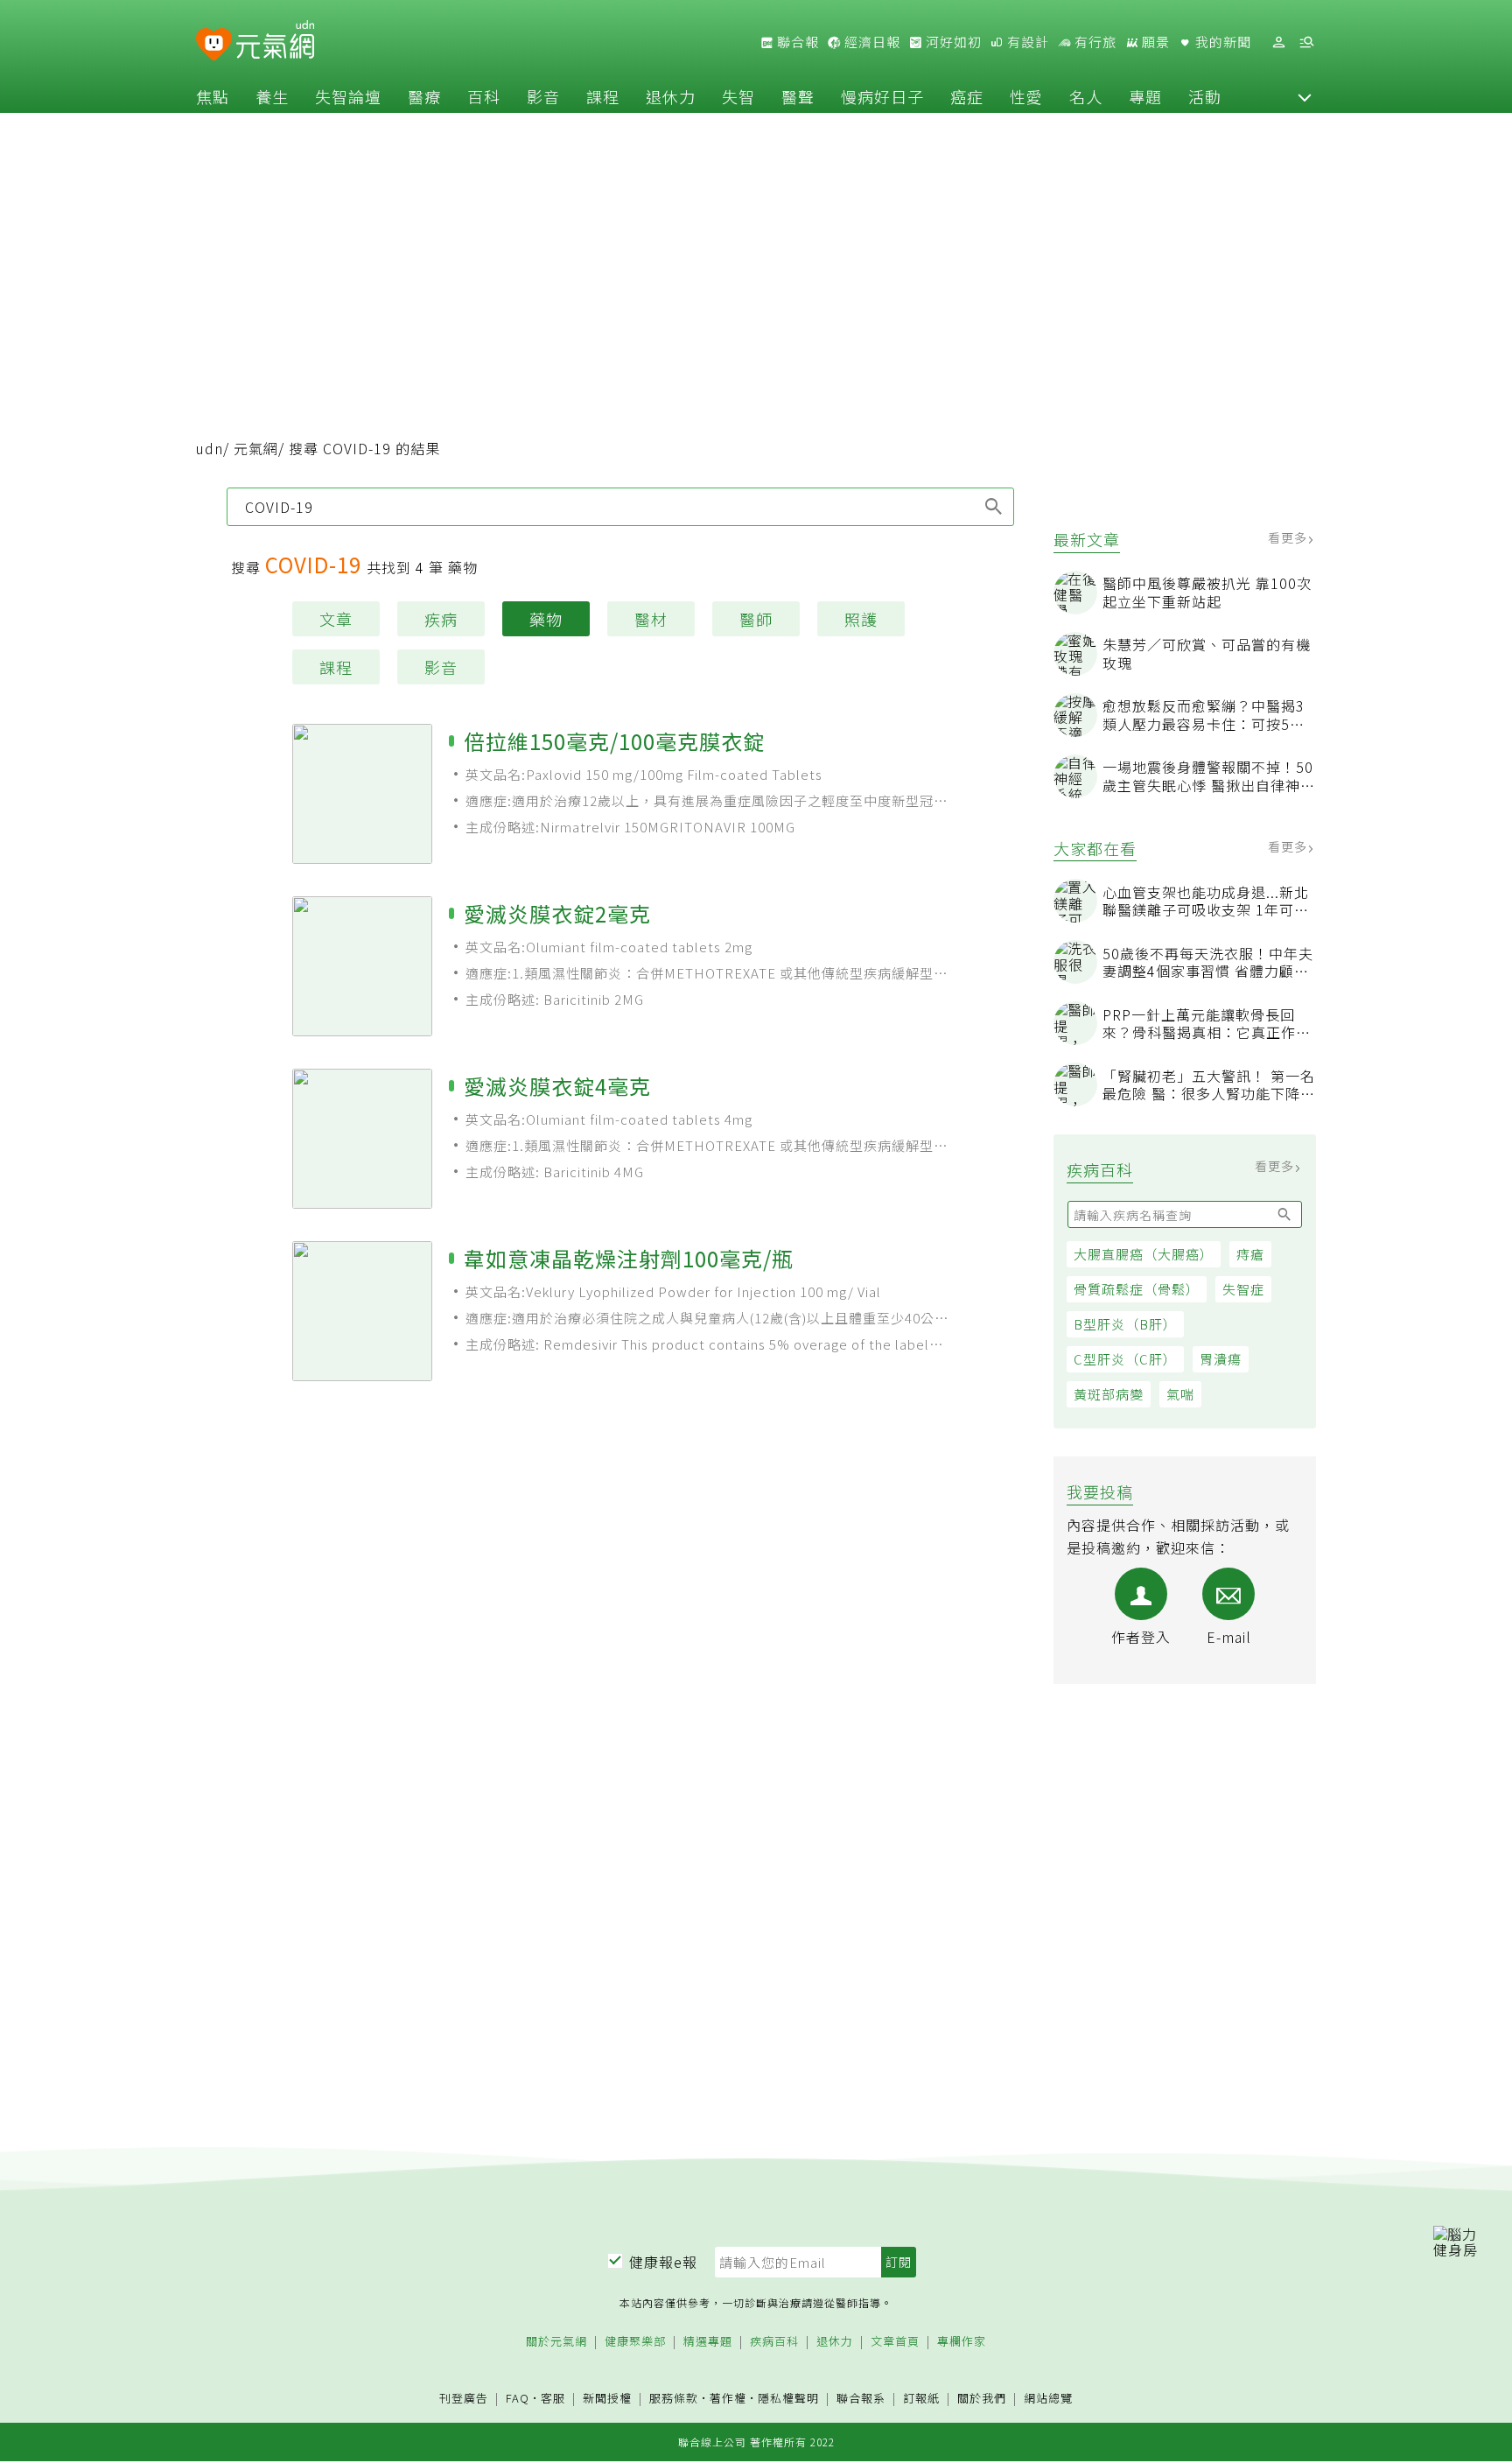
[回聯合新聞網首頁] (214, 45)
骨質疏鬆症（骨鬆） (1137, 1289)
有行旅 (1094, 42)
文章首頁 (895, 2342)
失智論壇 (348, 96)
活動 (1205, 96)
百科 (484, 96)
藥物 (546, 619)
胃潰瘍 (1221, 1359)
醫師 (756, 619)
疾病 (441, 619)
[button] (1305, 96)
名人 (1086, 96)
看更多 (1289, 537)
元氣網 (256, 448)
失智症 (1243, 1289)
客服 (553, 2398)
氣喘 (1180, 1394)
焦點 (213, 96)
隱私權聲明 (788, 2398)
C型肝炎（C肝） (1125, 1359)
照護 (861, 619)
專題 (1145, 96)
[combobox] (620, 507)
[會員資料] (1278, 42)
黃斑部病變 (1109, 1394)
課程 (603, 96)
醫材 (651, 619)
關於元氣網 (556, 2342)
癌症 (967, 96)
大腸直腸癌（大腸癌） (1144, 1254)
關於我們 (982, 2399)
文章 (336, 619)
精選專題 (708, 2342)
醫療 (424, 96)
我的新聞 (1221, 42)
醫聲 (798, 96)
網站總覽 (1048, 2399)
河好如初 (952, 42)
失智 (738, 96)
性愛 (1026, 96)
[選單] (1306, 42)
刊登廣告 (464, 2399)
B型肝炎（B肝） (1125, 1324)
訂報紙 (921, 2399)
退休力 (671, 96)
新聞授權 (607, 2399)
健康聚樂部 (635, 2342)
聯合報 (796, 42)
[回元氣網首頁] (275, 42)
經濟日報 (871, 42)
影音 (543, 96)
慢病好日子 (882, 96)
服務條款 (674, 2398)
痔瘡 (1250, 1254)
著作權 (728, 2398)
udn (210, 448)
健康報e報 (663, 2262)
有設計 (1026, 42)
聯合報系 (861, 2399)
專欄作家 (962, 2342)
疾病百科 (774, 2342)
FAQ (518, 2398)
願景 (1154, 42)
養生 (272, 96)
